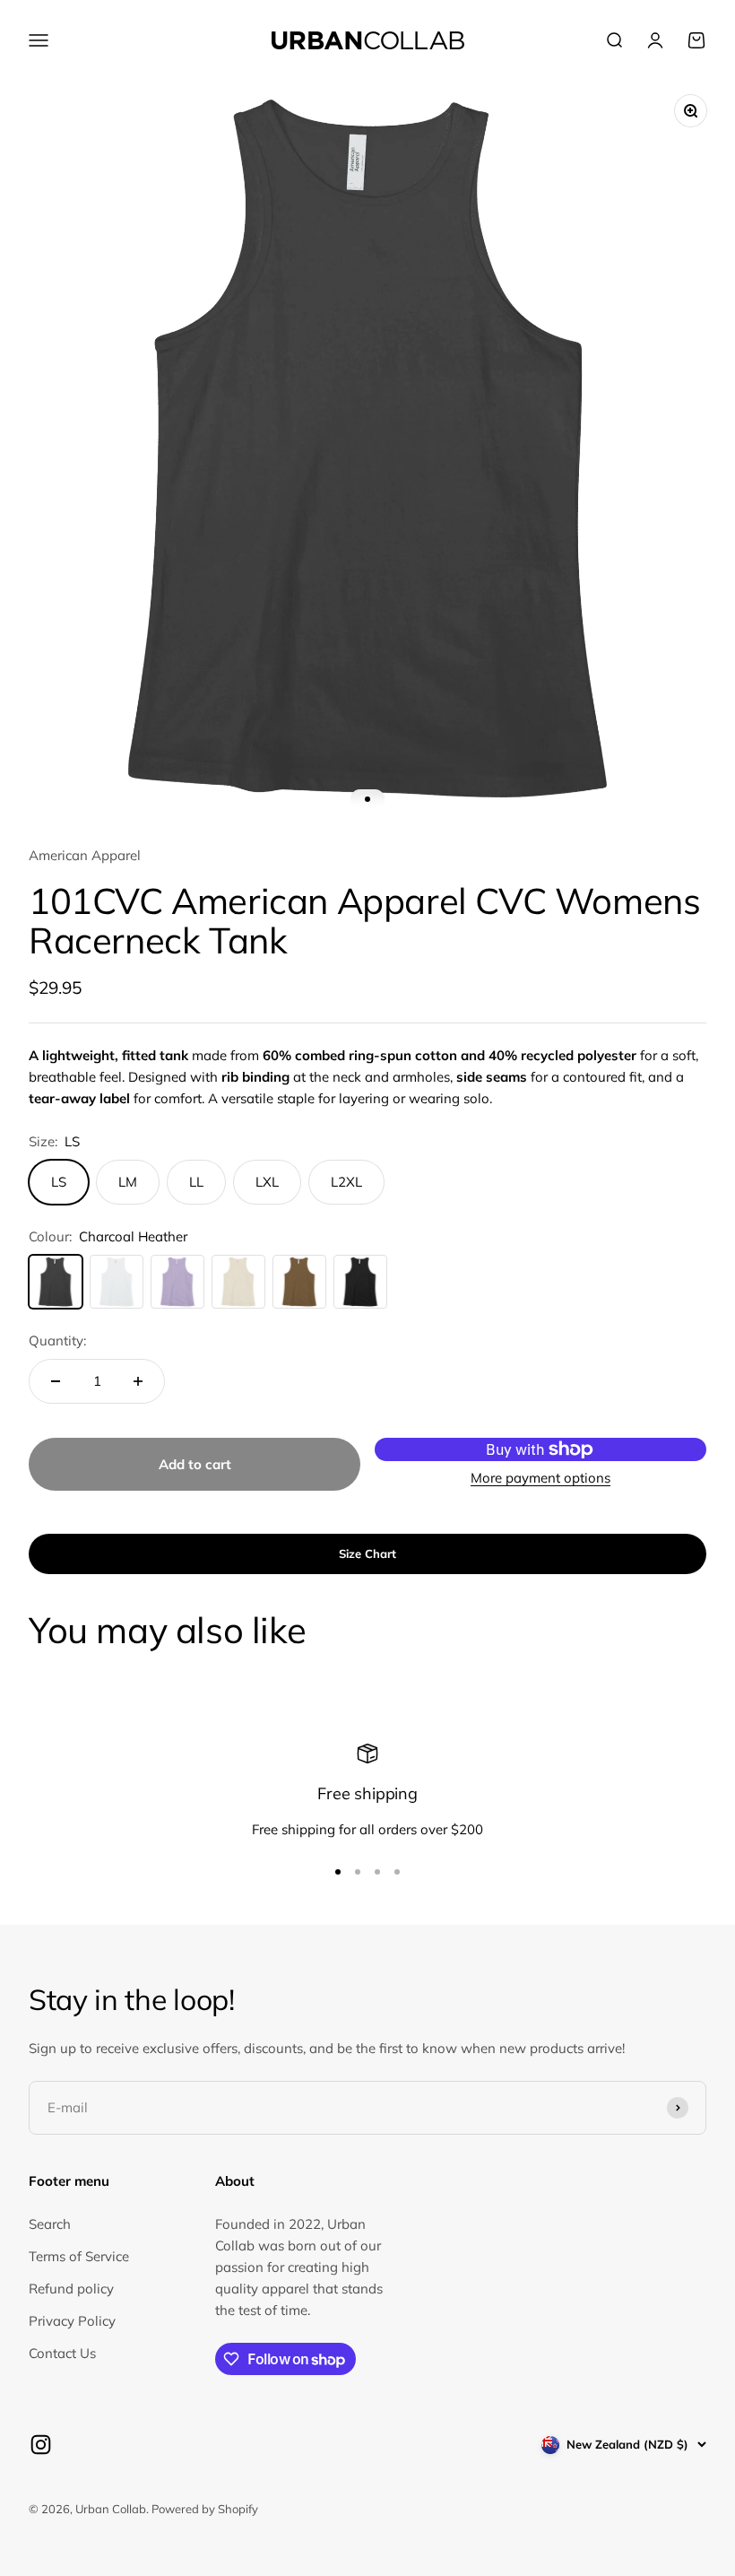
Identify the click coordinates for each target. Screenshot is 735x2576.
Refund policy (71, 2289)
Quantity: (57, 1340)
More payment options (540, 1478)
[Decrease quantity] (56, 1381)
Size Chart (367, 1553)
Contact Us (62, 2353)
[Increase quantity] (138, 1381)
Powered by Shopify (205, 2509)
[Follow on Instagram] (41, 2445)
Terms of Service (79, 2256)
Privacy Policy (72, 2321)
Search (50, 2224)
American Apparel (85, 855)
